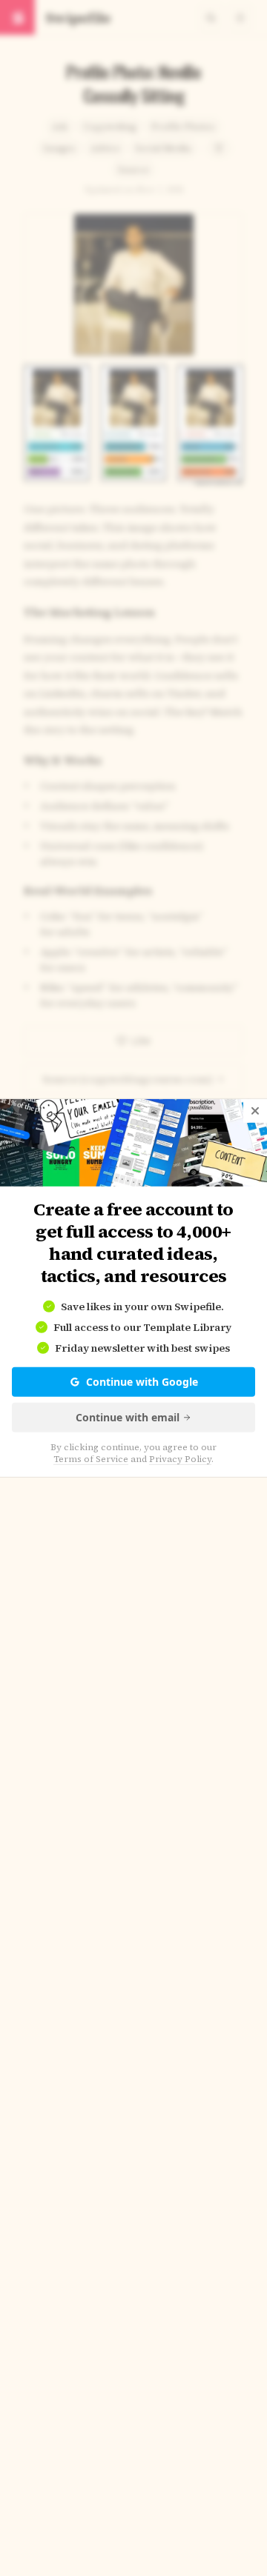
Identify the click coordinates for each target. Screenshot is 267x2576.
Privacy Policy (180, 1459)
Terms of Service (91, 1459)
